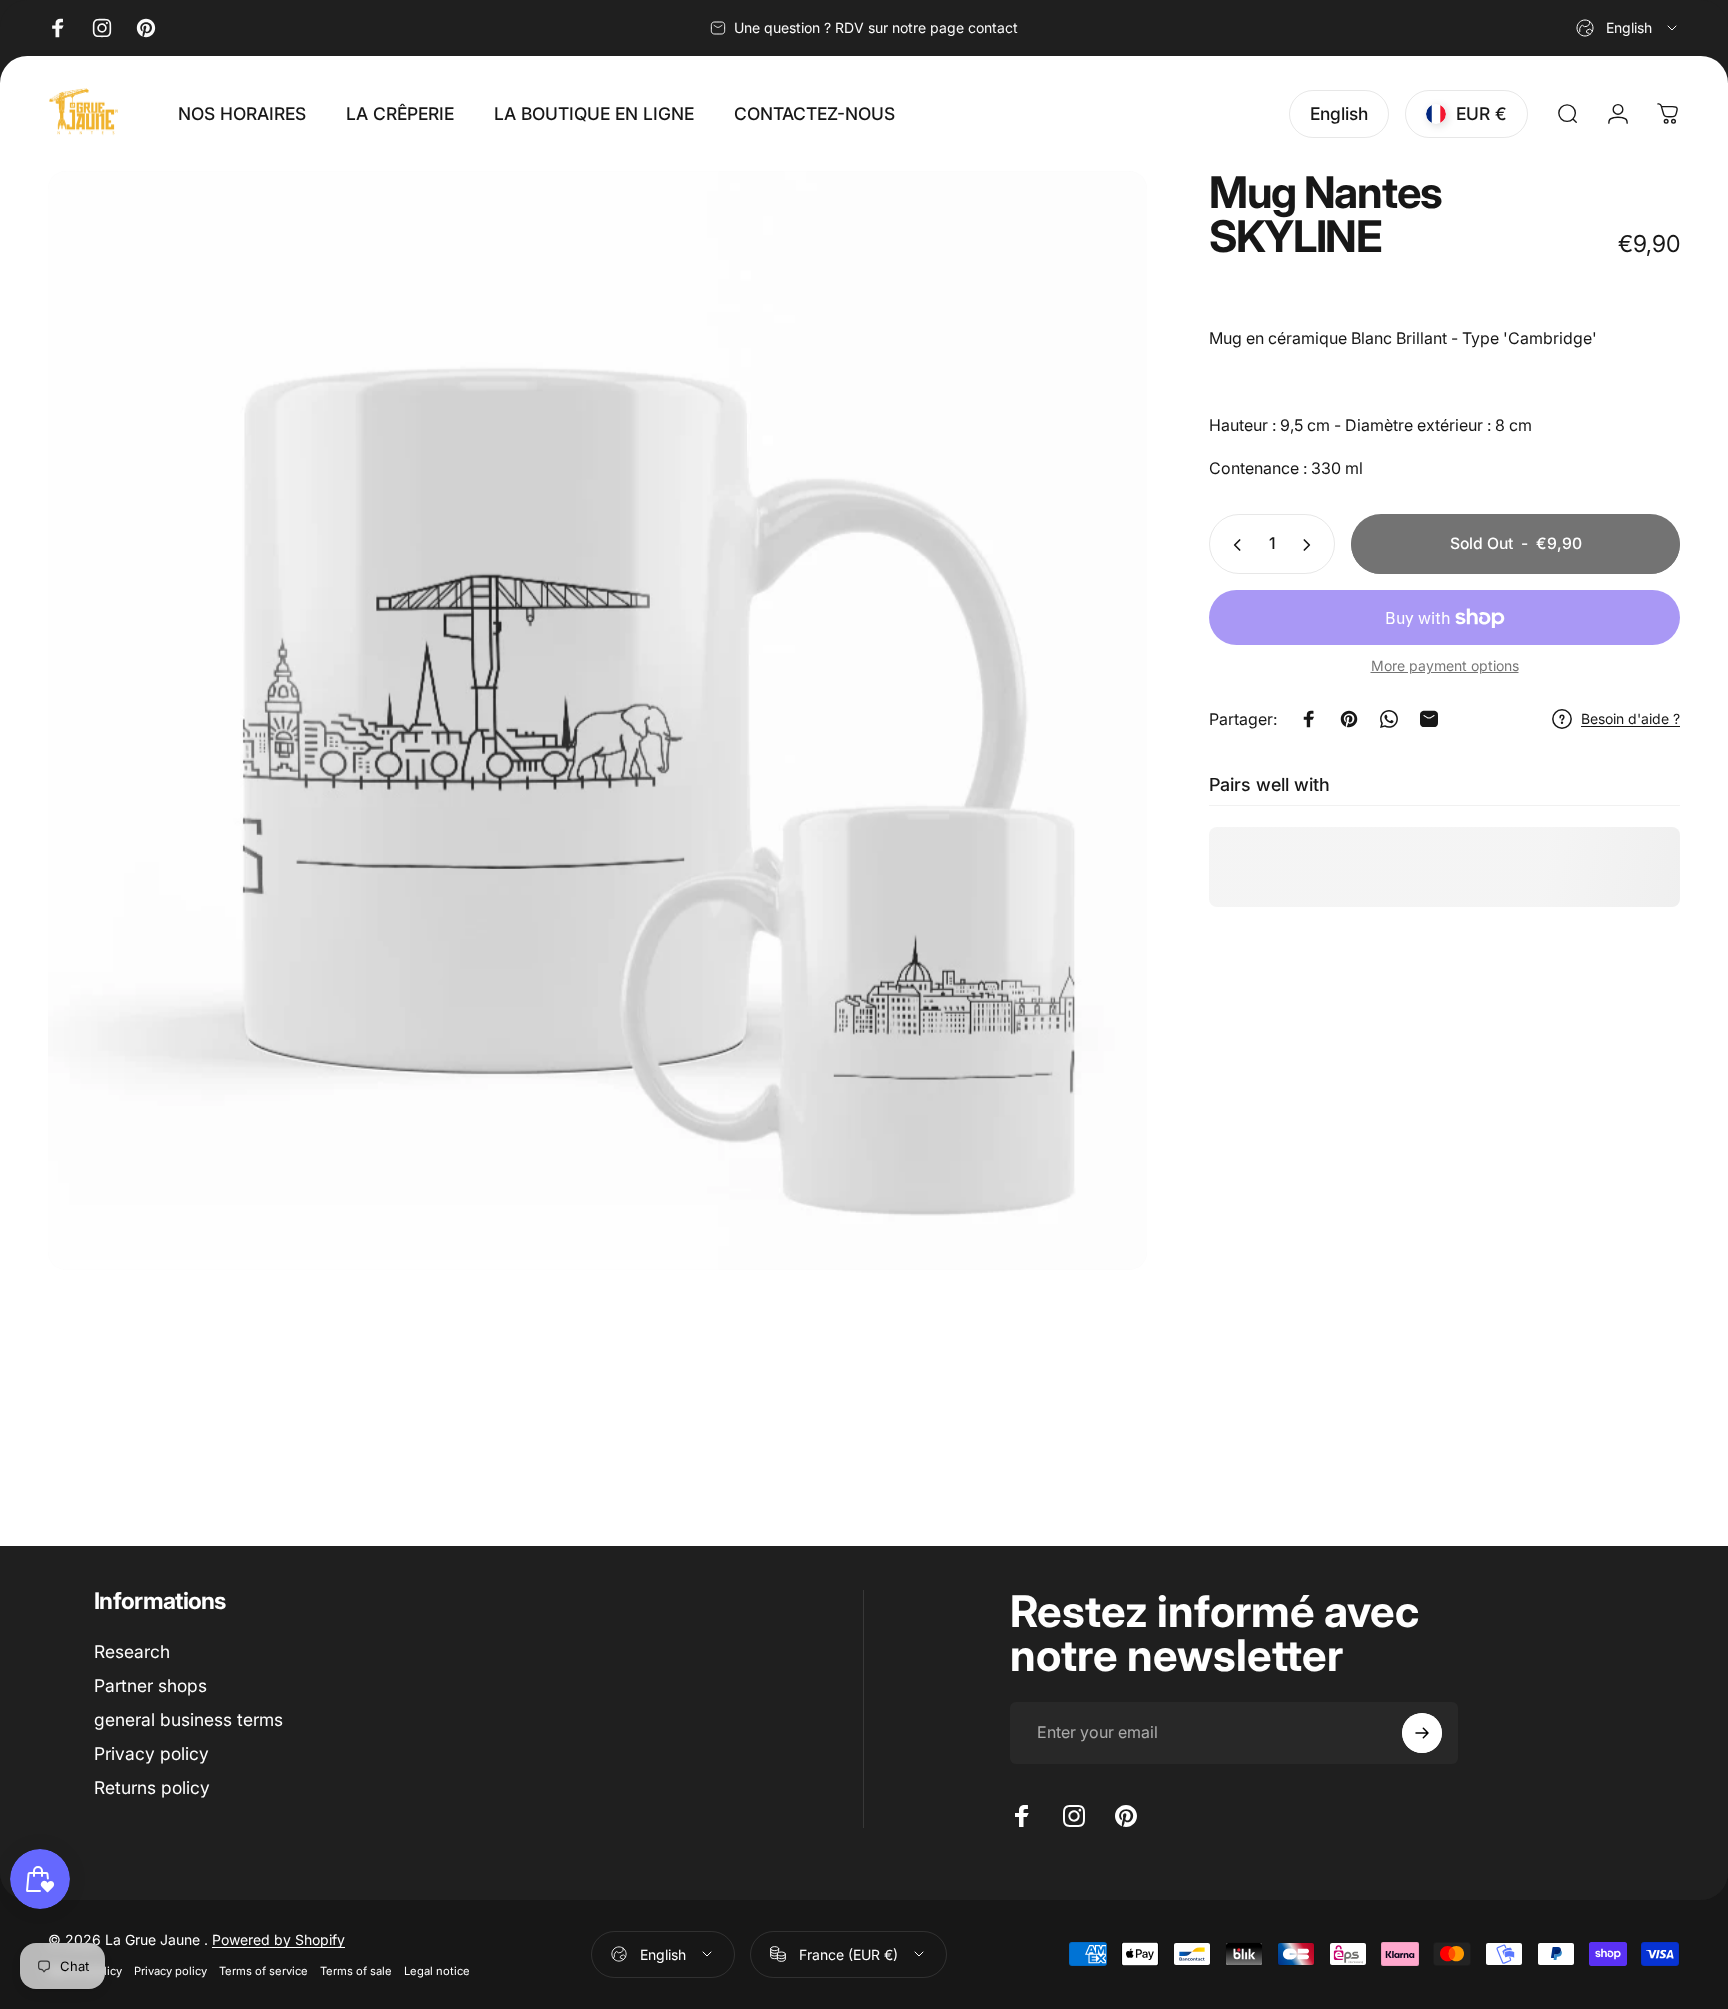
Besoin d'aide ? (1630, 718)
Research (132, 1651)
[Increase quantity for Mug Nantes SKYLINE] (1311, 545)
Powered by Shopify (278, 1939)
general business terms (188, 1719)
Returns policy (152, 1787)
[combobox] (1628, 28)
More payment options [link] (1445, 666)
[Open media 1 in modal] (597, 720)
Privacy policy (151, 1753)
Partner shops (150, 1685)
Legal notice (437, 1971)
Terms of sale (356, 1971)
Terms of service (263, 1971)
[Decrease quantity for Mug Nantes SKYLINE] (1233, 545)
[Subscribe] (1422, 1733)
